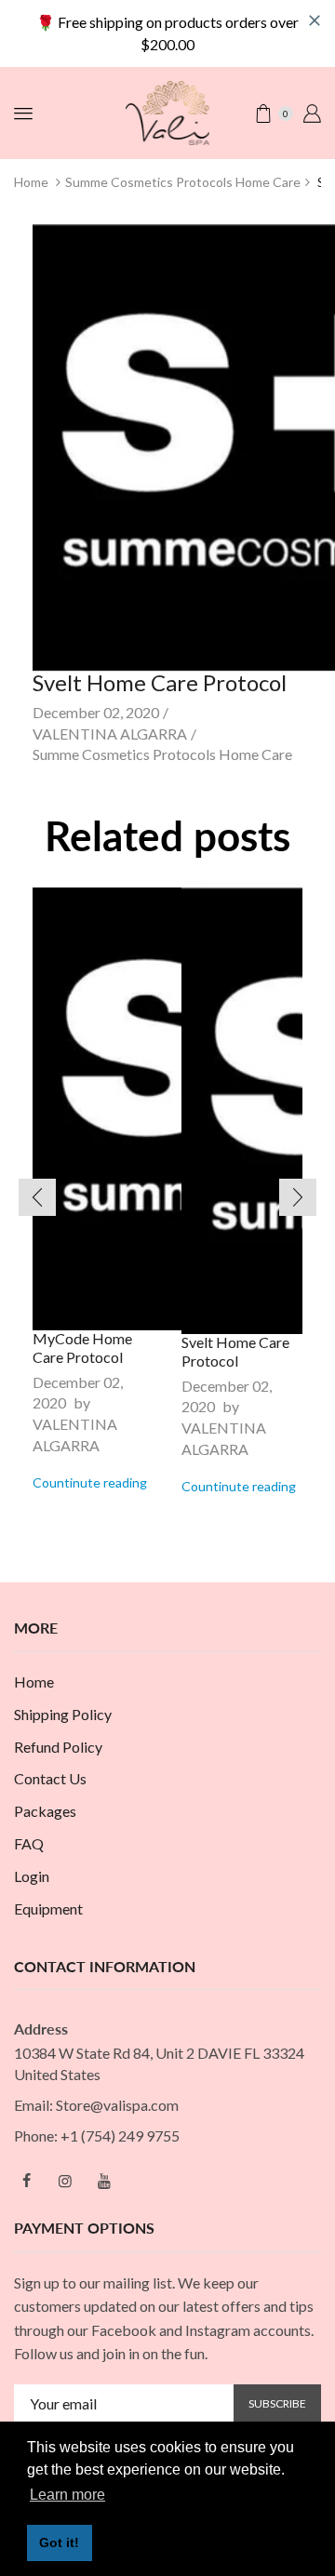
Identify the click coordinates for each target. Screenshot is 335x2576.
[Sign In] (312, 113)
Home (31, 182)
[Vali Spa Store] (167, 111)
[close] (315, 20)
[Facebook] (26, 2181)
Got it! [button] (59, 2543)
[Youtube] (104, 2181)
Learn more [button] (67, 2495)
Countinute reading (90, 1482)
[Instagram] (65, 2181)
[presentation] (37, 1197)
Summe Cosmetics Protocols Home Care (183, 182)
